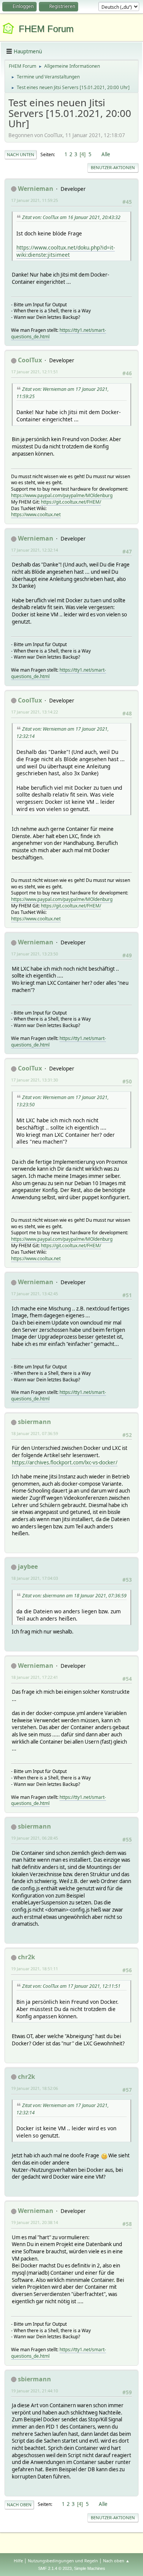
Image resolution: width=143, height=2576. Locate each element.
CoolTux (30, 360)
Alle (106, 154)
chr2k (27, 1957)
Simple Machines (90, 2568)
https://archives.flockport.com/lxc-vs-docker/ (65, 1462)
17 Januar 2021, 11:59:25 (35, 200)
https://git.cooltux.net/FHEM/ (71, 502)
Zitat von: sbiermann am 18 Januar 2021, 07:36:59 (74, 1596)
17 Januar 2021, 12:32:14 (35, 550)
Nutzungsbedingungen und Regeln (63, 2561)
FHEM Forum (46, 29)
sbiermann (35, 1422)
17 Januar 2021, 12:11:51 (35, 372)
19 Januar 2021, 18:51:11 (35, 1969)
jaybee (28, 1566)
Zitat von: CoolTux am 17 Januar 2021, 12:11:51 (71, 1986)
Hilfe (18, 2561)
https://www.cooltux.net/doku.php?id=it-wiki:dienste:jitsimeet (66, 251)
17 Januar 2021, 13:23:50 (35, 954)
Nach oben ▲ (116, 2561)
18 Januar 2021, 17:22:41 (35, 1677)
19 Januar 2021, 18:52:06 (35, 2088)
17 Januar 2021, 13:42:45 (35, 1294)
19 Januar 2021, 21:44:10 (35, 2391)
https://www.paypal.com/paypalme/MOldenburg (62, 495)
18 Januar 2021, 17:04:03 (35, 1578)
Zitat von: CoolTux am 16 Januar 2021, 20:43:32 (71, 217)
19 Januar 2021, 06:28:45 (35, 1838)
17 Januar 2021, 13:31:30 (35, 1080)
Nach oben (19, 2505)
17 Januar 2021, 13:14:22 (35, 712)
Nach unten (21, 154)
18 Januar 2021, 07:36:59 (35, 1433)
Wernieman (36, 189)
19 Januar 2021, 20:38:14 (35, 2222)
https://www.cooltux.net (36, 514)
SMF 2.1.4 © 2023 (55, 2568)
